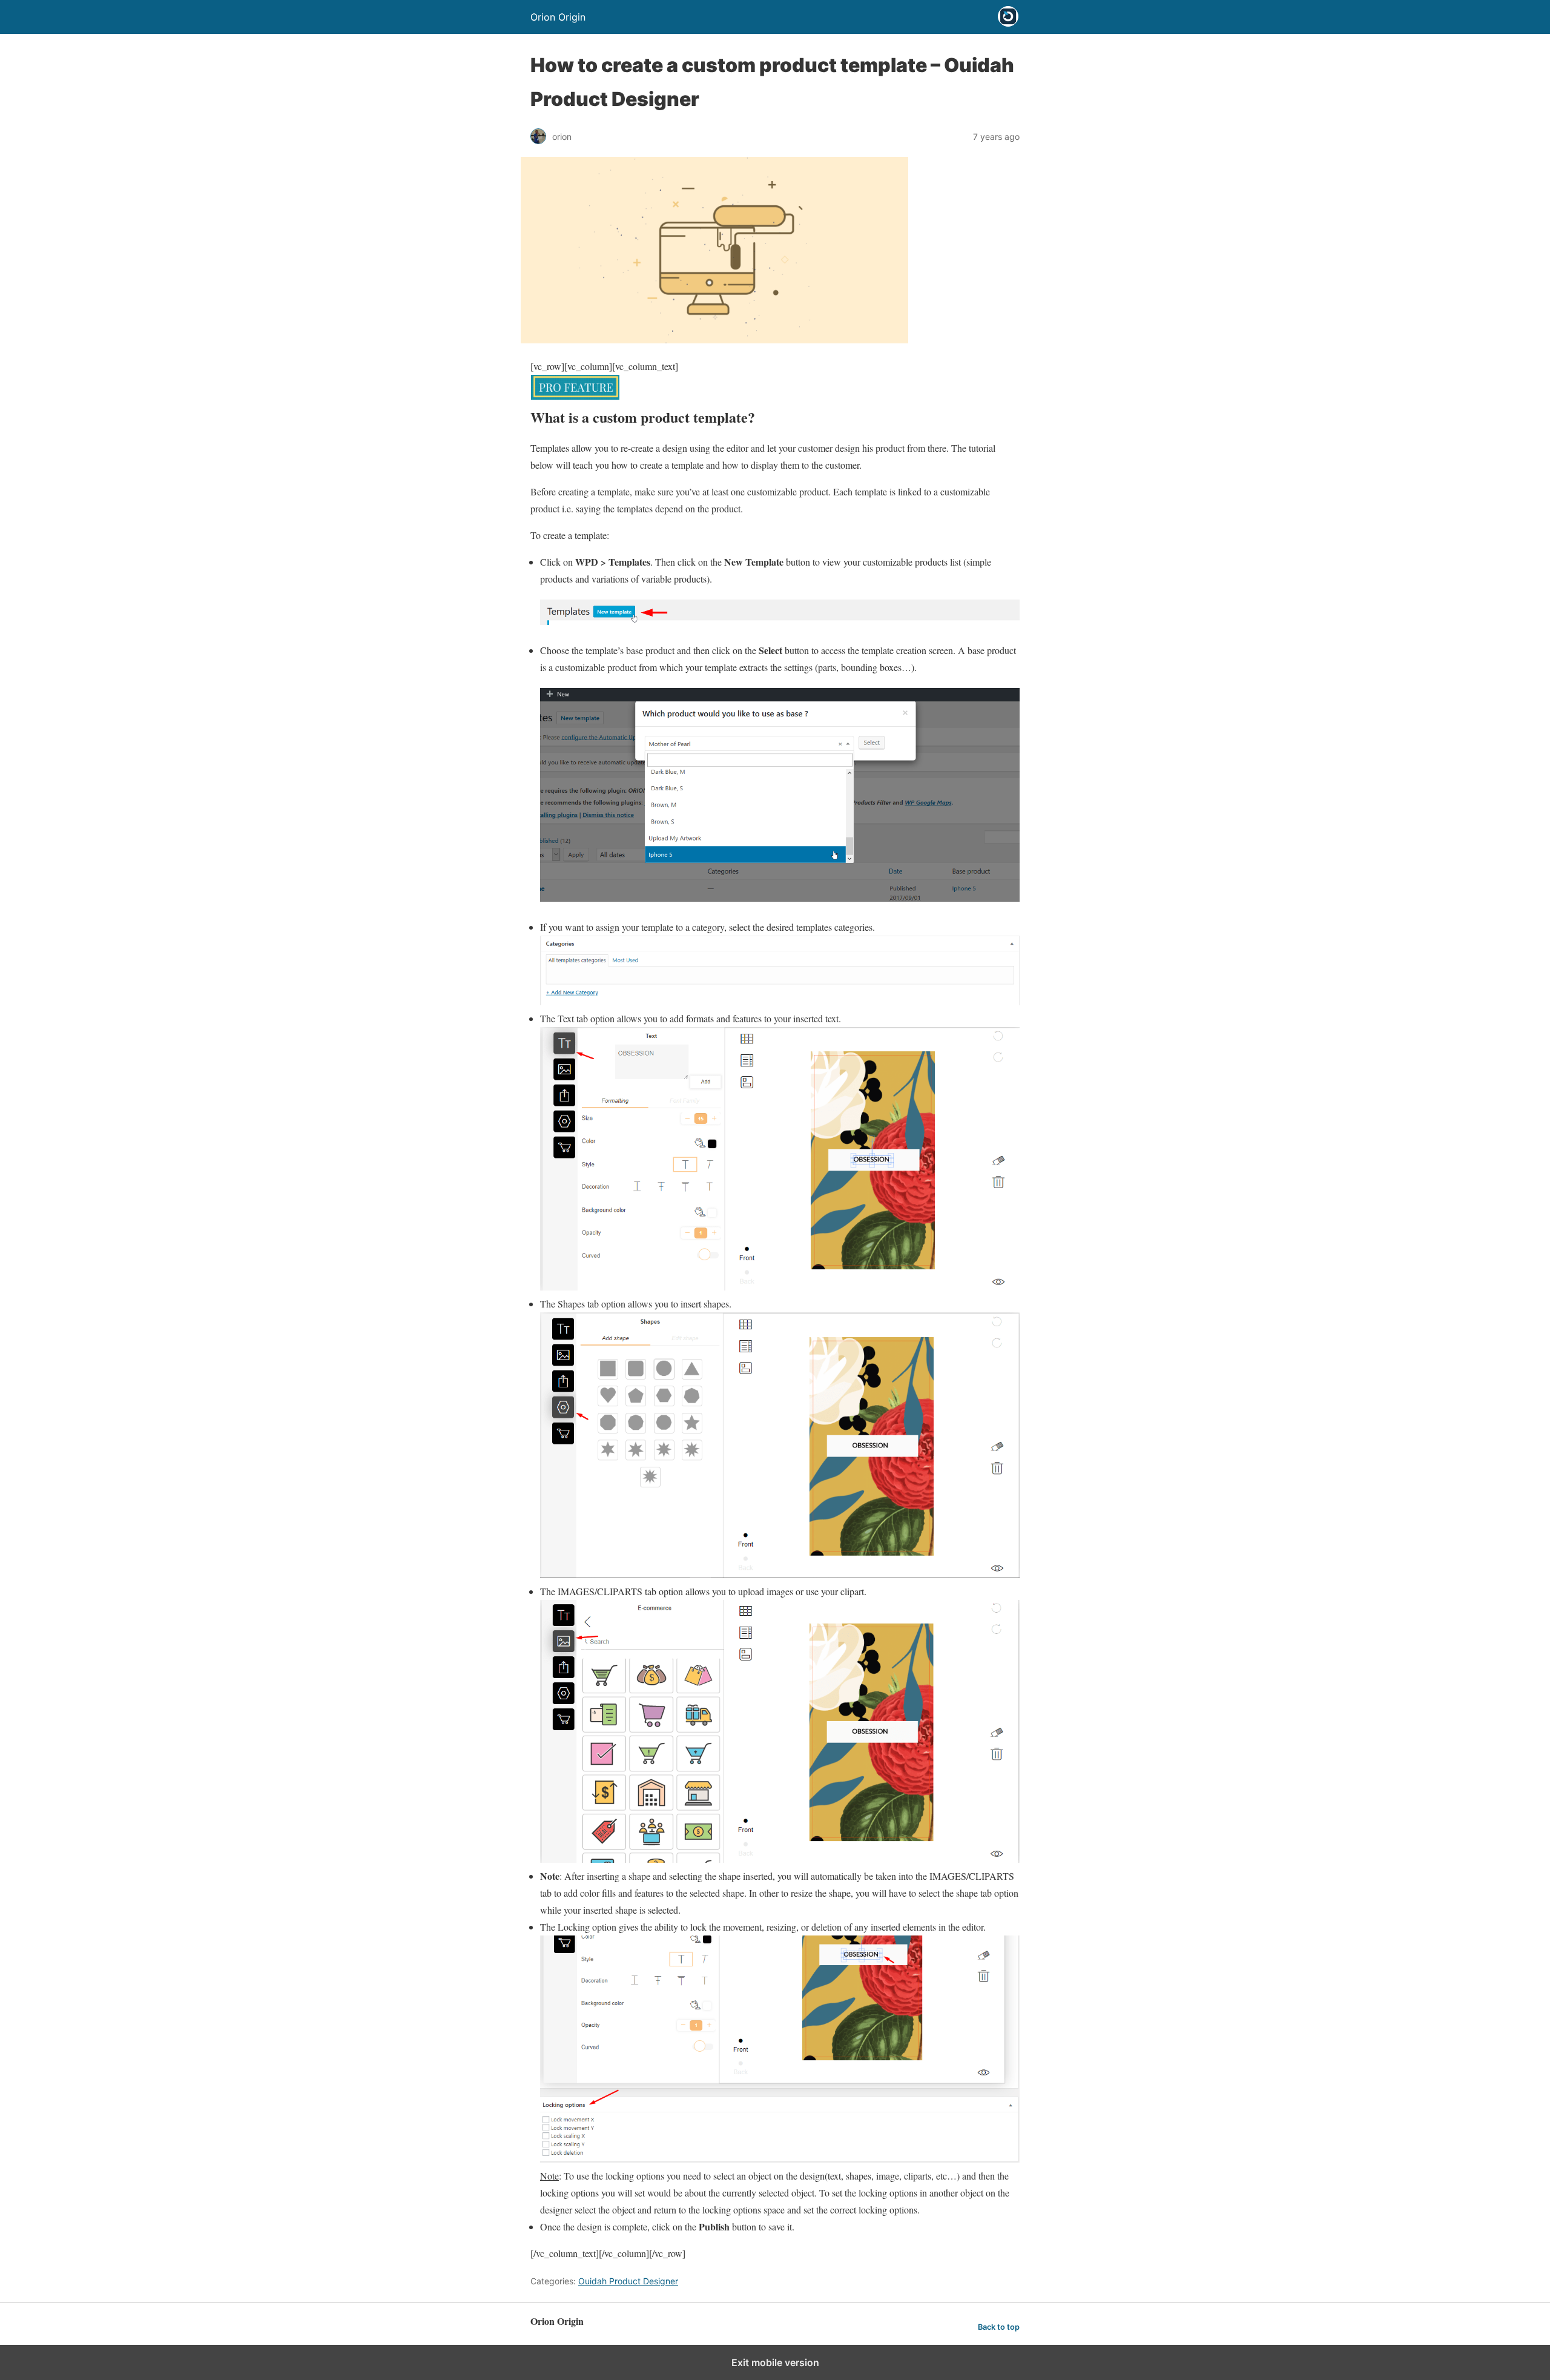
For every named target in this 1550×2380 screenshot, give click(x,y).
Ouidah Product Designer (628, 2281)
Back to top (999, 2327)
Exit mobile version (775, 2362)
